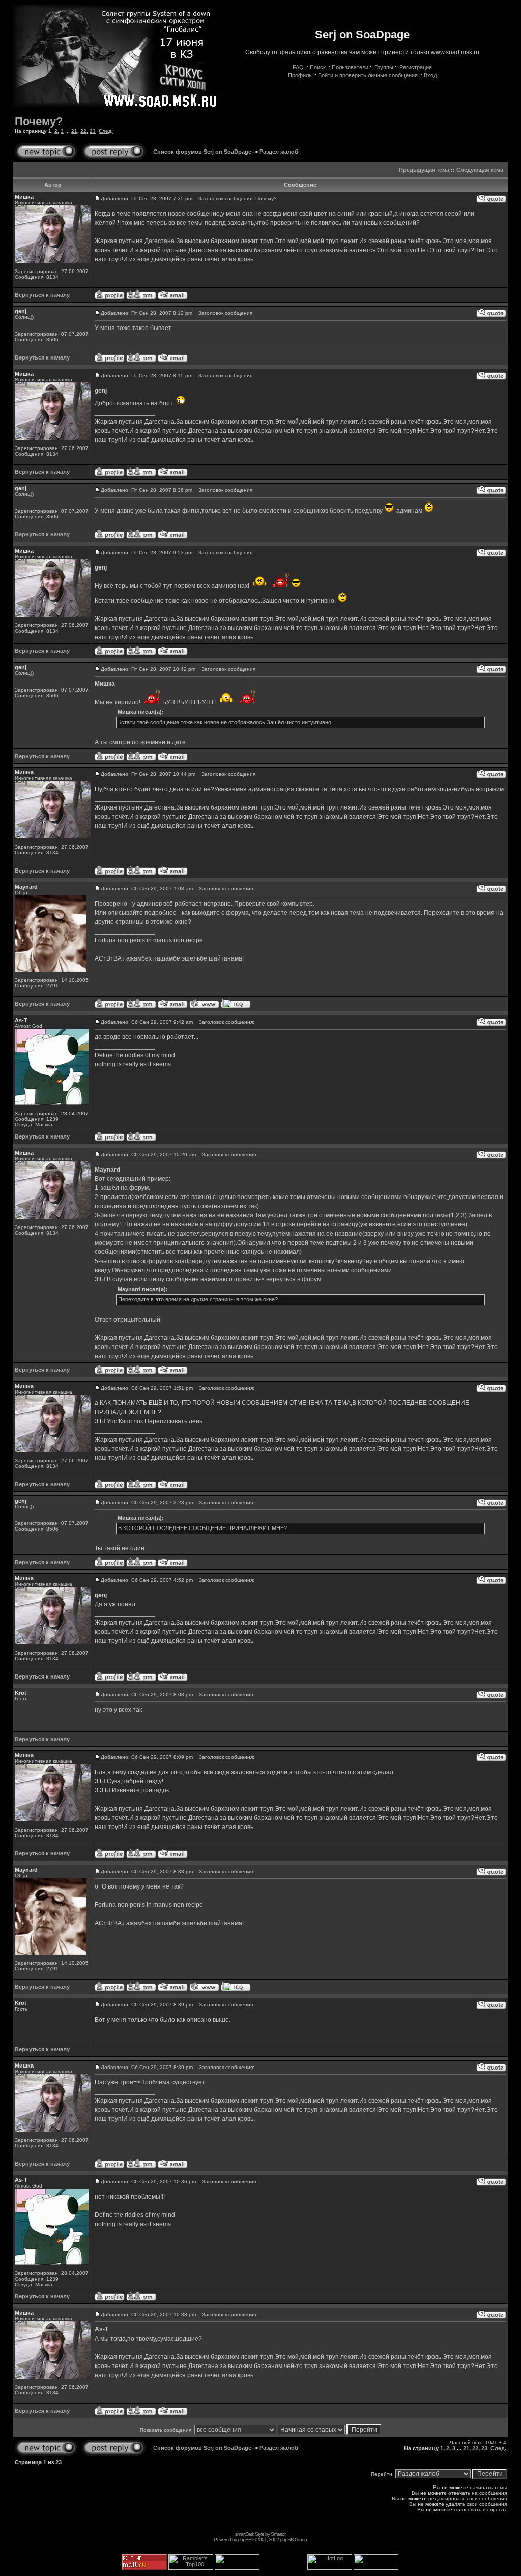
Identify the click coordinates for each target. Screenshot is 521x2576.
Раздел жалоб (279, 152)
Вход (430, 75)
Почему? (39, 121)
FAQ (298, 67)
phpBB (244, 2540)
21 (74, 131)
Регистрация (416, 67)
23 (93, 131)
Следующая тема (480, 170)
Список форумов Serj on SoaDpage (202, 152)
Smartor (278, 2534)
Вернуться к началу (42, 295)
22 (83, 131)
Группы (384, 67)
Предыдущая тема (424, 170)
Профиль (300, 75)
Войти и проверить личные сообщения (368, 75)
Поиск (318, 67)
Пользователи (350, 67)
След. (106, 131)
